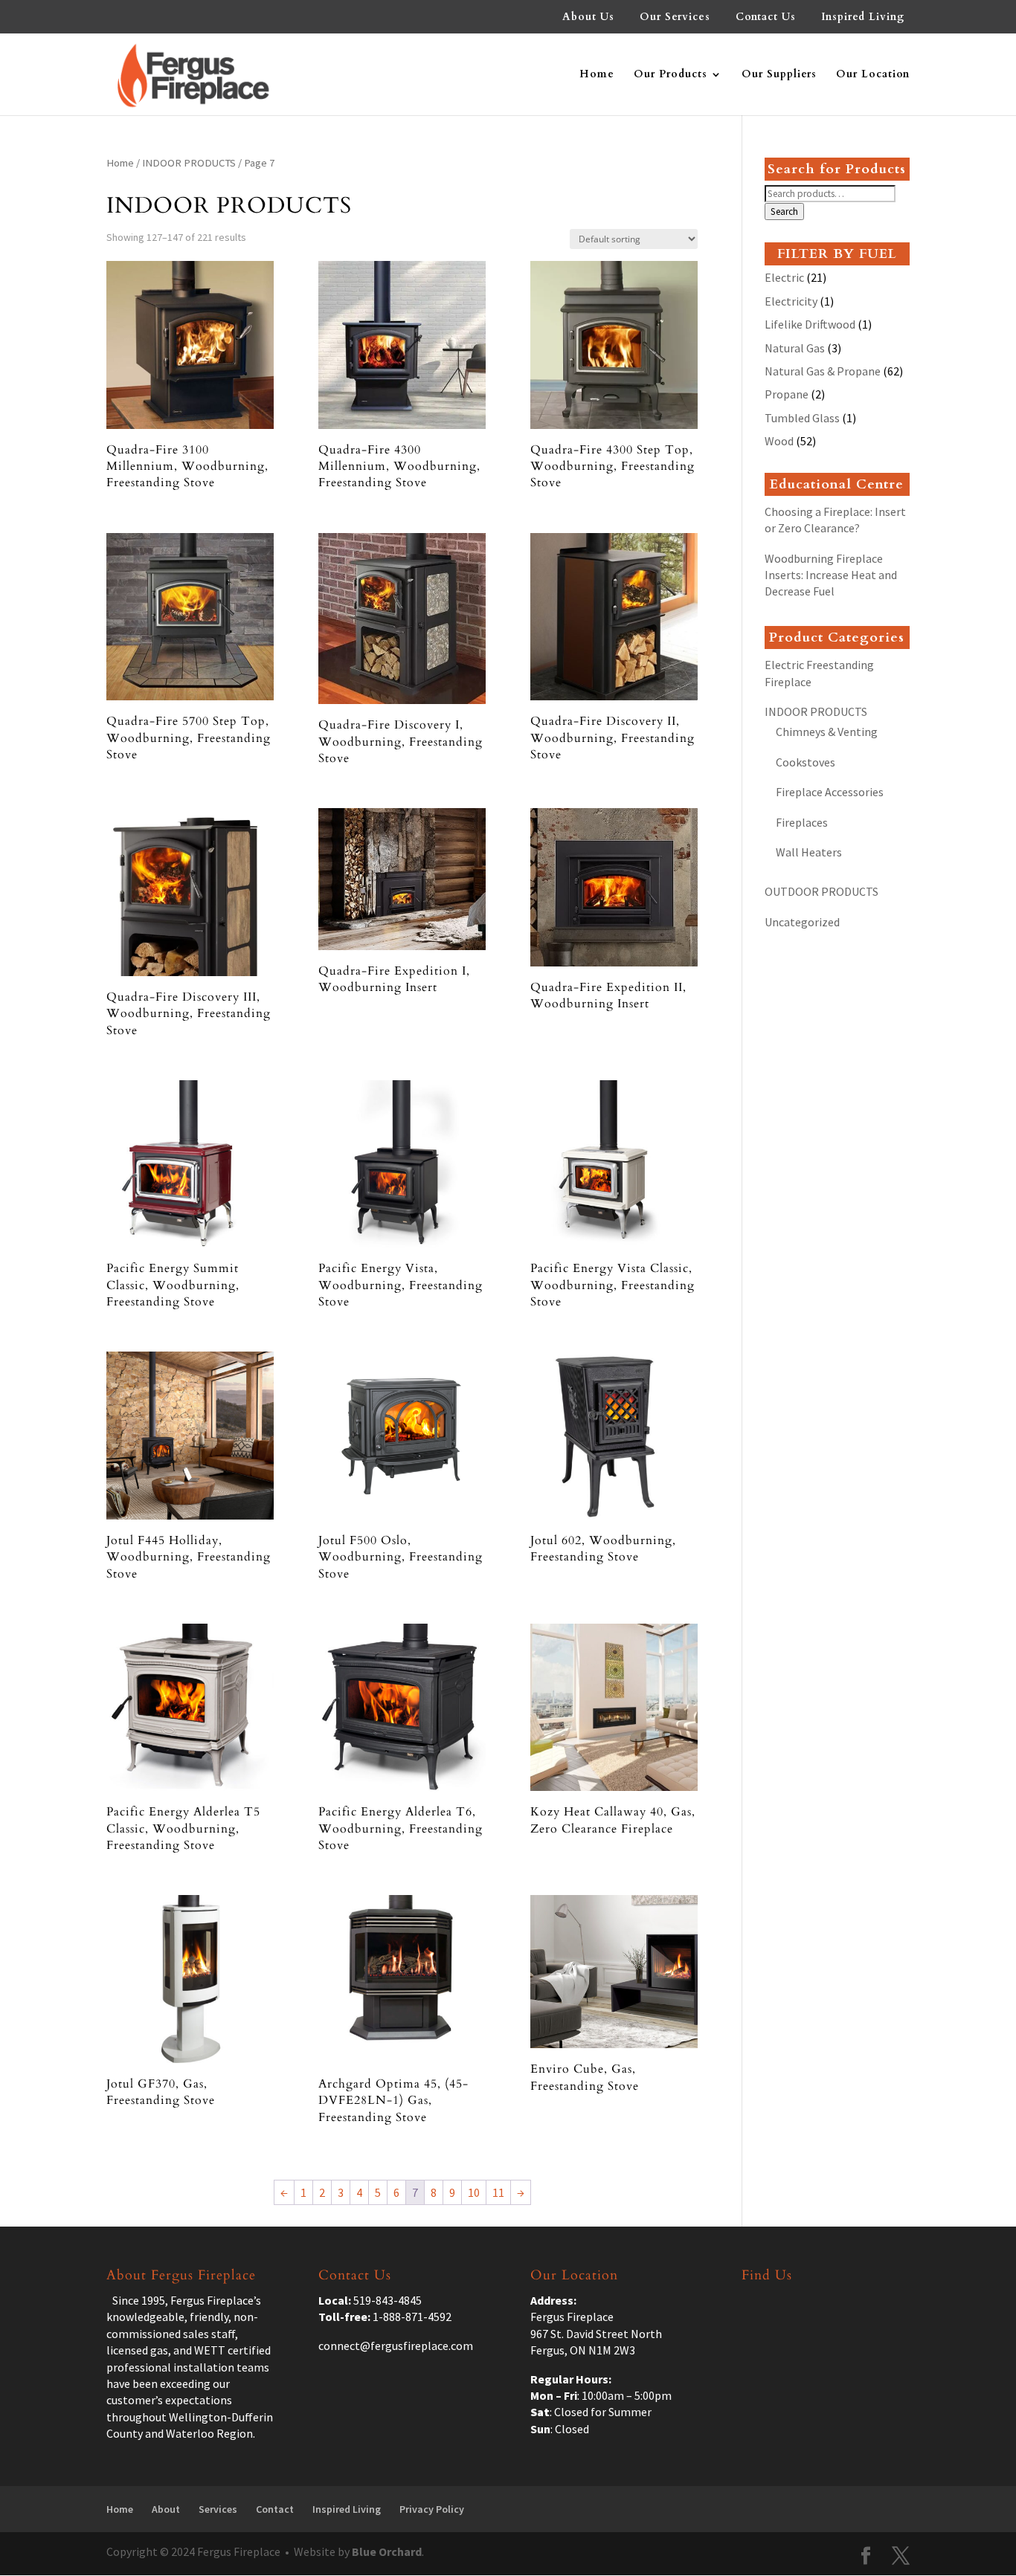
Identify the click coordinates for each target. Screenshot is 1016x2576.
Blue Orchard (387, 2551)
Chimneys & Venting (827, 732)
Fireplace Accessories (830, 792)
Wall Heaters (809, 852)
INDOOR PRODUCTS (189, 163)
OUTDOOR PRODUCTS (822, 891)
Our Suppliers (779, 75)
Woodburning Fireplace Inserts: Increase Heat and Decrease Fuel (831, 575)
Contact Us (766, 18)
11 (498, 2192)
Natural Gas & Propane (823, 371)
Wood (779, 441)
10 (474, 2192)
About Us (588, 18)
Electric (784, 277)
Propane (787, 394)
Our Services (675, 18)
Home (597, 75)
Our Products (671, 75)
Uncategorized (802, 922)
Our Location (873, 75)
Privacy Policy (432, 2509)
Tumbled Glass (802, 418)
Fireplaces (802, 822)
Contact (275, 2509)
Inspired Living (863, 18)
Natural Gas (795, 348)
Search (784, 212)
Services (218, 2509)
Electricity (791, 301)
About (166, 2509)
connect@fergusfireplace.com (396, 2346)
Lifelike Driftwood (810, 324)
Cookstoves (806, 762)
